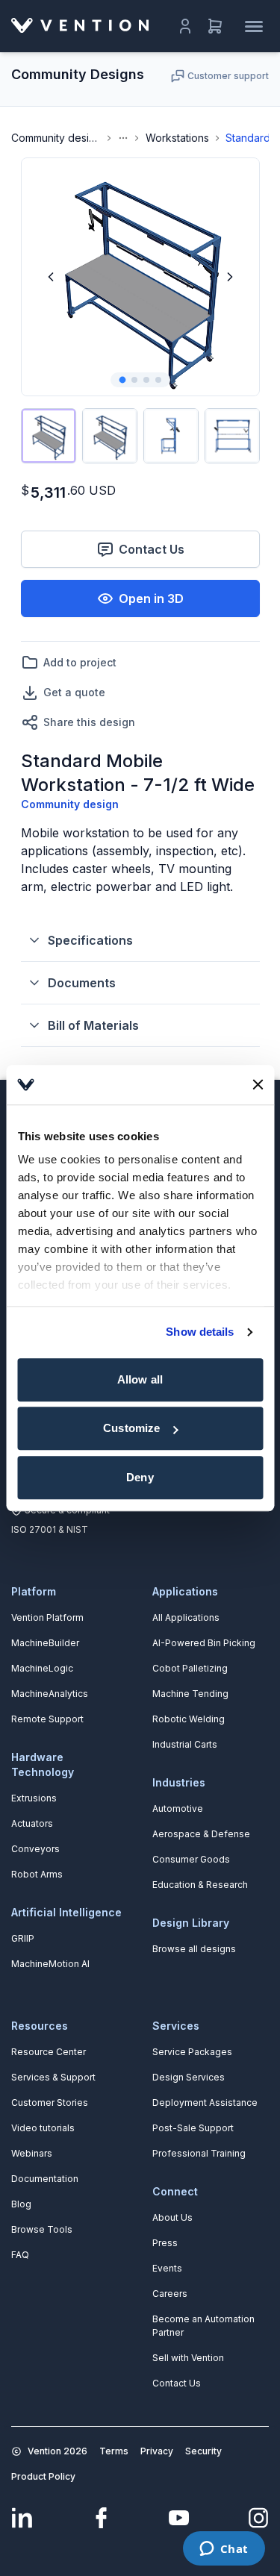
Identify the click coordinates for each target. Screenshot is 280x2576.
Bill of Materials (93, 1025)
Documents (82, 983)
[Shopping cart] (215, 26)
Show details (200, 1332)
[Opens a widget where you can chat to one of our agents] (224, 2550)
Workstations (177, 138)
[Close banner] (258, 1085)
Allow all (140, 1379)
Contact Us (152, 549)
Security (203, 2451)
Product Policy (43, 2476)
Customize (131, 1428)
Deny (140, 1477)
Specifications (90, 940)
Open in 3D (151, 598)
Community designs (56, 138)
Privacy (157, 2451)
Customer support (228, 76)
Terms (114, 2451)
